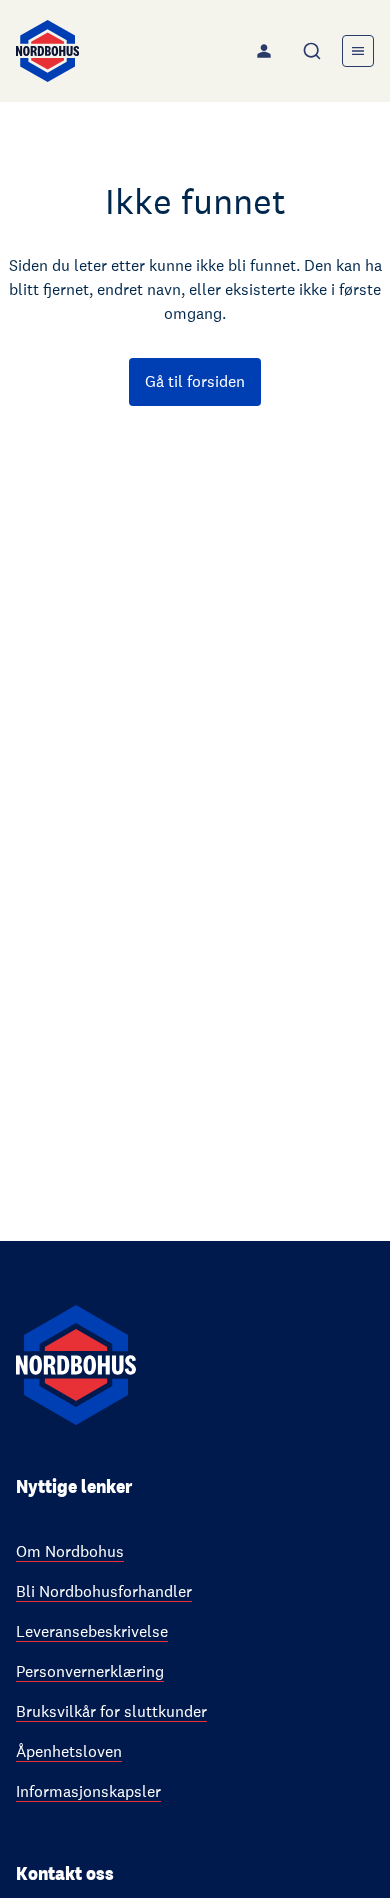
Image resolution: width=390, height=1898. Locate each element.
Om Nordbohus (70, 1551)
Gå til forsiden (195, 381)
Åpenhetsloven (69, 1751)
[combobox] (314, 51)
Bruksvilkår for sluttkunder (111, 1711)
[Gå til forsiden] (47, 51)
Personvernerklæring (90, 1671)
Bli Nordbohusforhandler (104, 1591)
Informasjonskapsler (88, 1791)
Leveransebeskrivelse (92, 1631)
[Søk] (314, 51)
